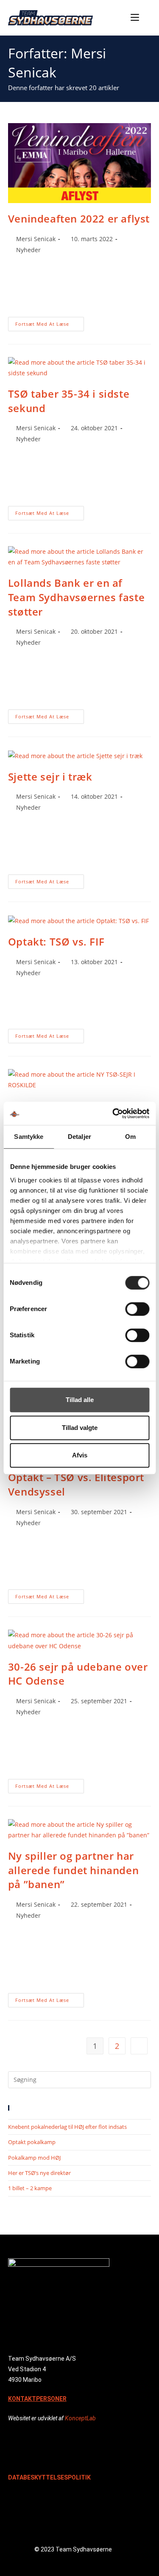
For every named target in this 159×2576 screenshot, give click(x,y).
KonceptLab (80, 2418)
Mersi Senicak (36, 239)
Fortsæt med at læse (50, 322)
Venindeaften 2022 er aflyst (79, 219)
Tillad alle (80, 1400)
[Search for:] (146, 18)
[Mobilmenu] (136, 18)
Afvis (80, 1455)
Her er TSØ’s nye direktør (39, 2173)
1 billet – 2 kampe (30, 2188)
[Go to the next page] (139, 2046)
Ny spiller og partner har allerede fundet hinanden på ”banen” (73, 1870)
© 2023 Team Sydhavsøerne (73, 2549)
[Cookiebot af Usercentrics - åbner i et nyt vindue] (113, 1113)
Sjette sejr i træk (50, 777)
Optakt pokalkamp (32, 2142)
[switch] (137, 1309)
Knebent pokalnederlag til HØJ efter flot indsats (67, 2127)
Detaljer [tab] (79, 1137)
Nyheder (28, 250)
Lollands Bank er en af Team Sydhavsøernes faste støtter (76, 597)
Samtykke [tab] (29, 1137)
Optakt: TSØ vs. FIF (56, 942)
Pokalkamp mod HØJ (34, 2158)
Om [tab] (130, 1137)
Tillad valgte (80, 1428)
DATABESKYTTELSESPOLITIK (49, 2477)
